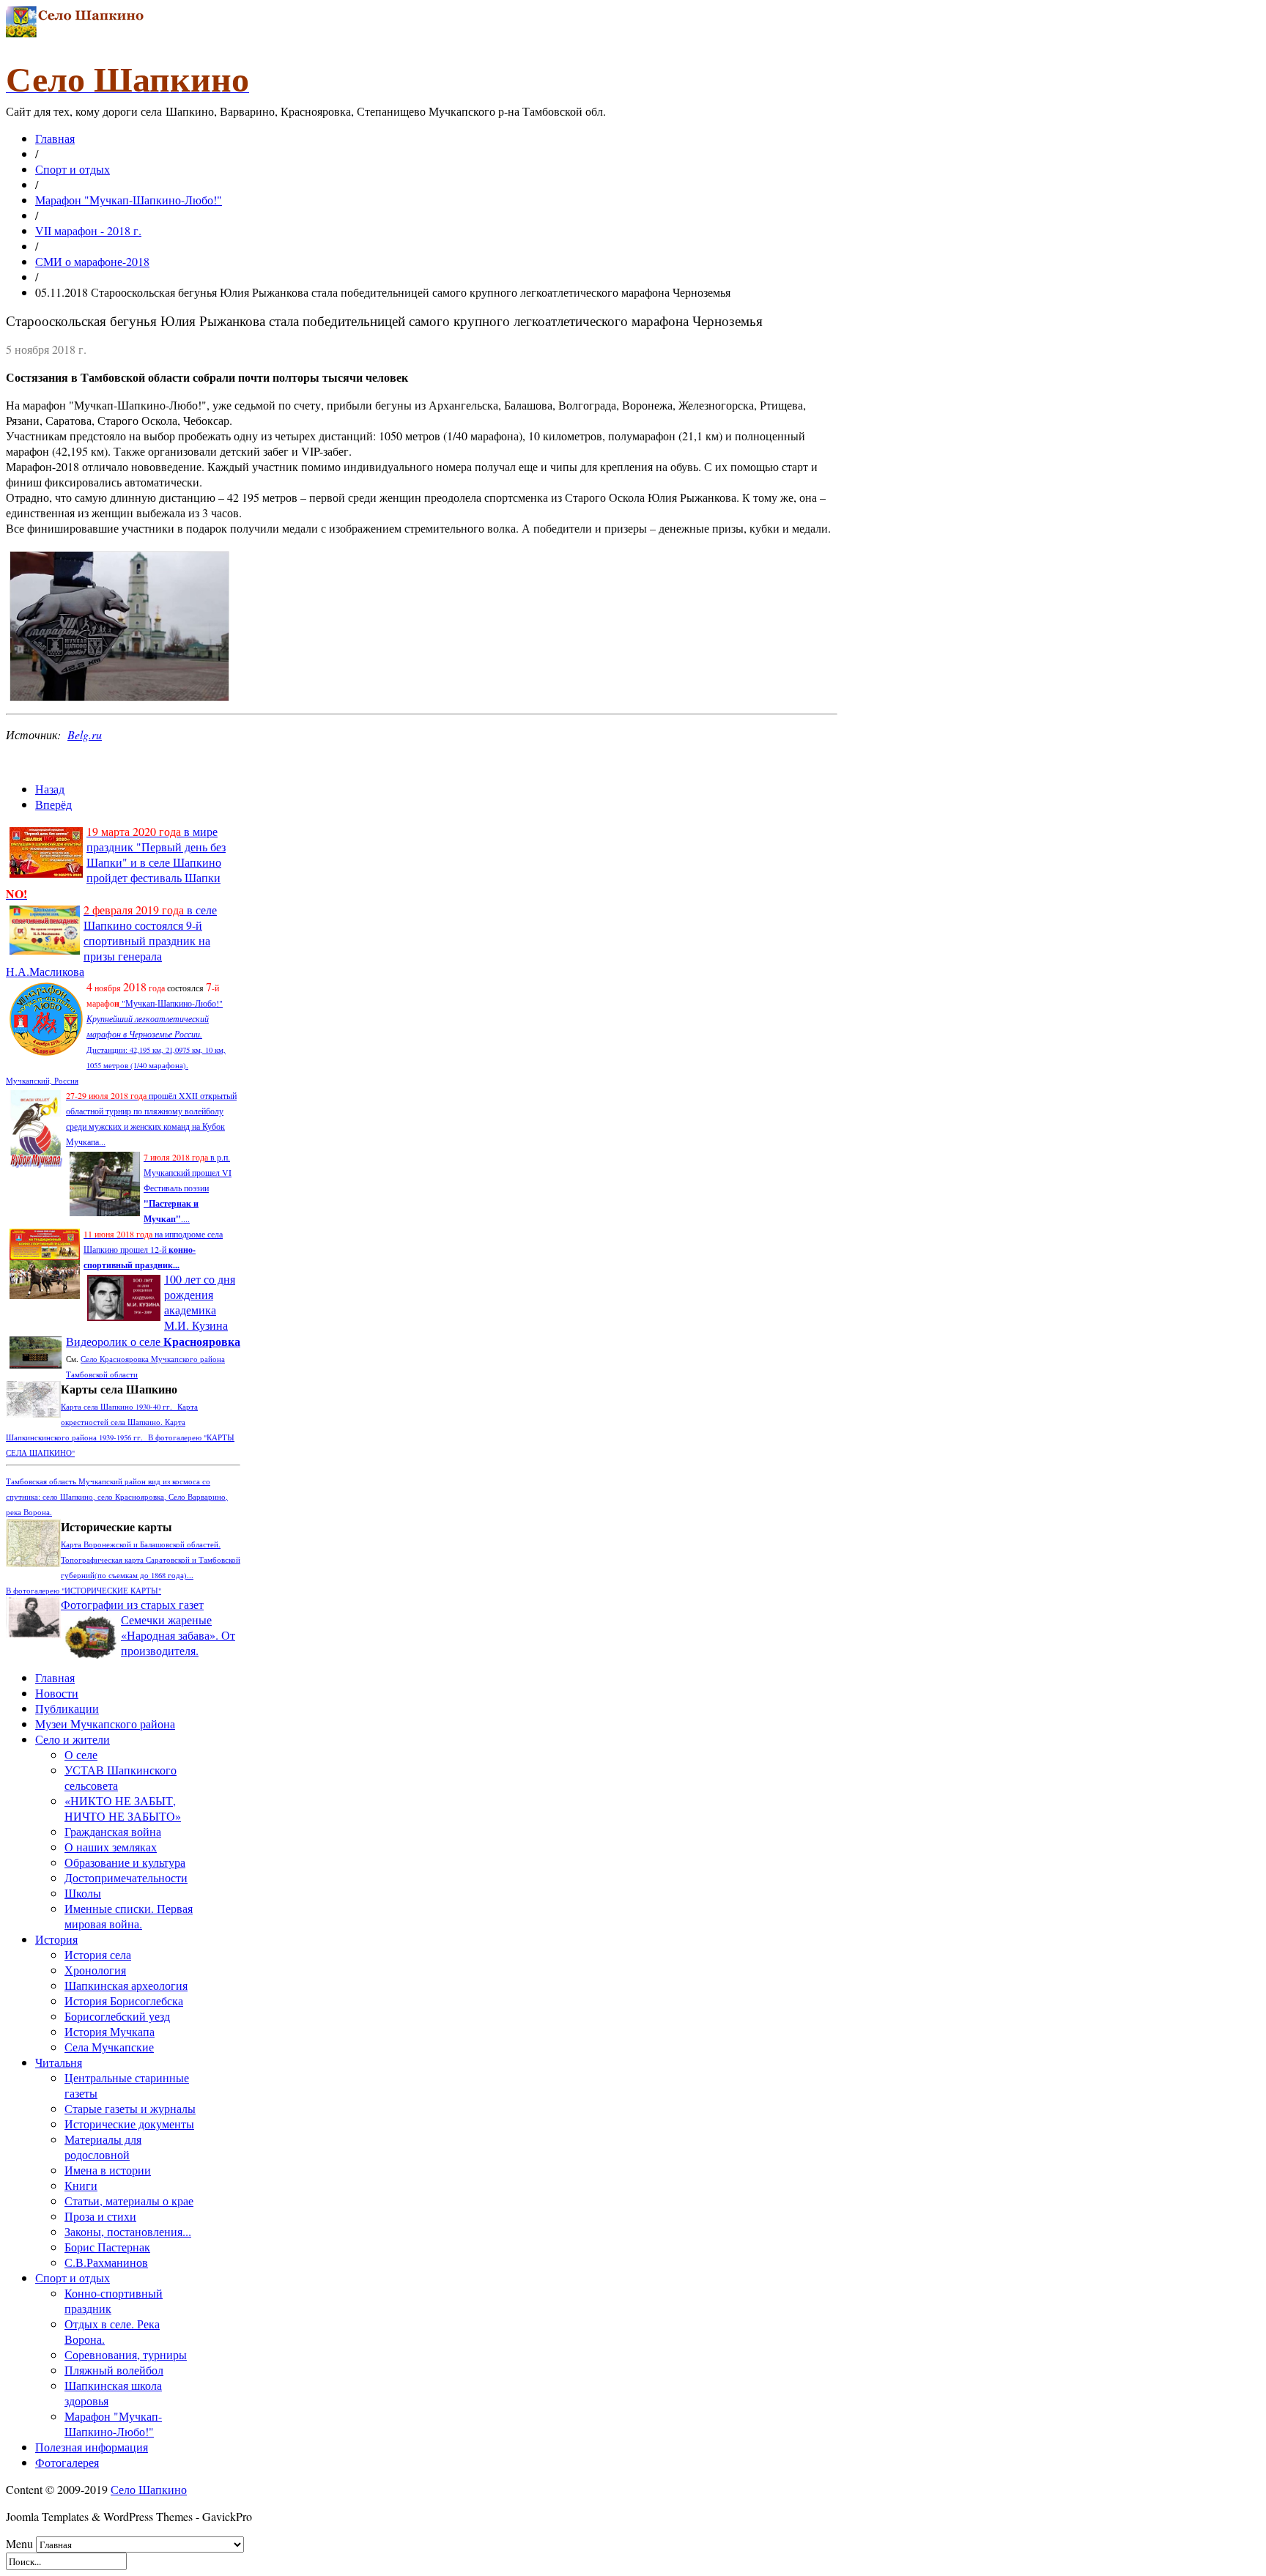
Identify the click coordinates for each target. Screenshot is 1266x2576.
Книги (81, 2185)
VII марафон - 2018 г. (88, 230)
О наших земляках (111, 1847)
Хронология (95, 1970)
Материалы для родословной (103, 2147)
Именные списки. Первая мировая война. (129, 1916)
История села (98, 1954)
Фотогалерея (67, 2462)
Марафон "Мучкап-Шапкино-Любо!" (129, 200)
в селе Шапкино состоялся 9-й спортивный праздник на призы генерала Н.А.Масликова (111, 940)
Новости (57, 1693)
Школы (83, 1893)
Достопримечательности (126, 1877)
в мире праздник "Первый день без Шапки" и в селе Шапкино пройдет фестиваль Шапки (116, 862)
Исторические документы (129, 2124)
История (56, 1939)
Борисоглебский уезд (117, 2016)
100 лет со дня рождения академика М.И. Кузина (200, 1302)
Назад (50, 789)
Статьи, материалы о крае (129, 2201)
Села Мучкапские (109, 2047)
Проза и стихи (100, 2216)
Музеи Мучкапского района (105, 1724)
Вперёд (53, 804)
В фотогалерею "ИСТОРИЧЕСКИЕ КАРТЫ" (84, 1591)
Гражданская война (113, 1831)
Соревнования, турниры (126, 2354)
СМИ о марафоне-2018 (92, 261)
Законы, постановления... (128, 2231)
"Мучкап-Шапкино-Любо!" (171, 1003)
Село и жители (73, 1739)
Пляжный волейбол (114, 2370)
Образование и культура (125, 1862)
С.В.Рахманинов (106, 2262)
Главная (55, 138)
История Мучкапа (110, 2031)
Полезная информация (92, 2447)
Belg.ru (85, 734)
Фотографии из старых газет (132, 1604)
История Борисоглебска (124, 2001)
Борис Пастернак (107, 2247)
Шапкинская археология (126, 1985)
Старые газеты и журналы (130, 2108)
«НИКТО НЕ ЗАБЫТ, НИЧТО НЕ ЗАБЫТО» (123, 1808)
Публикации (67, 1708)
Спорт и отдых (73, 169)
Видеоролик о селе (153, 1341)
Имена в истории (108, 2170)
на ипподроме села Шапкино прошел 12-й (153, 1249)
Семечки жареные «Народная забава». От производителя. (178, 1635)
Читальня (59, 2062)
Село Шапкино (149, 2489)
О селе (81, 1754)
